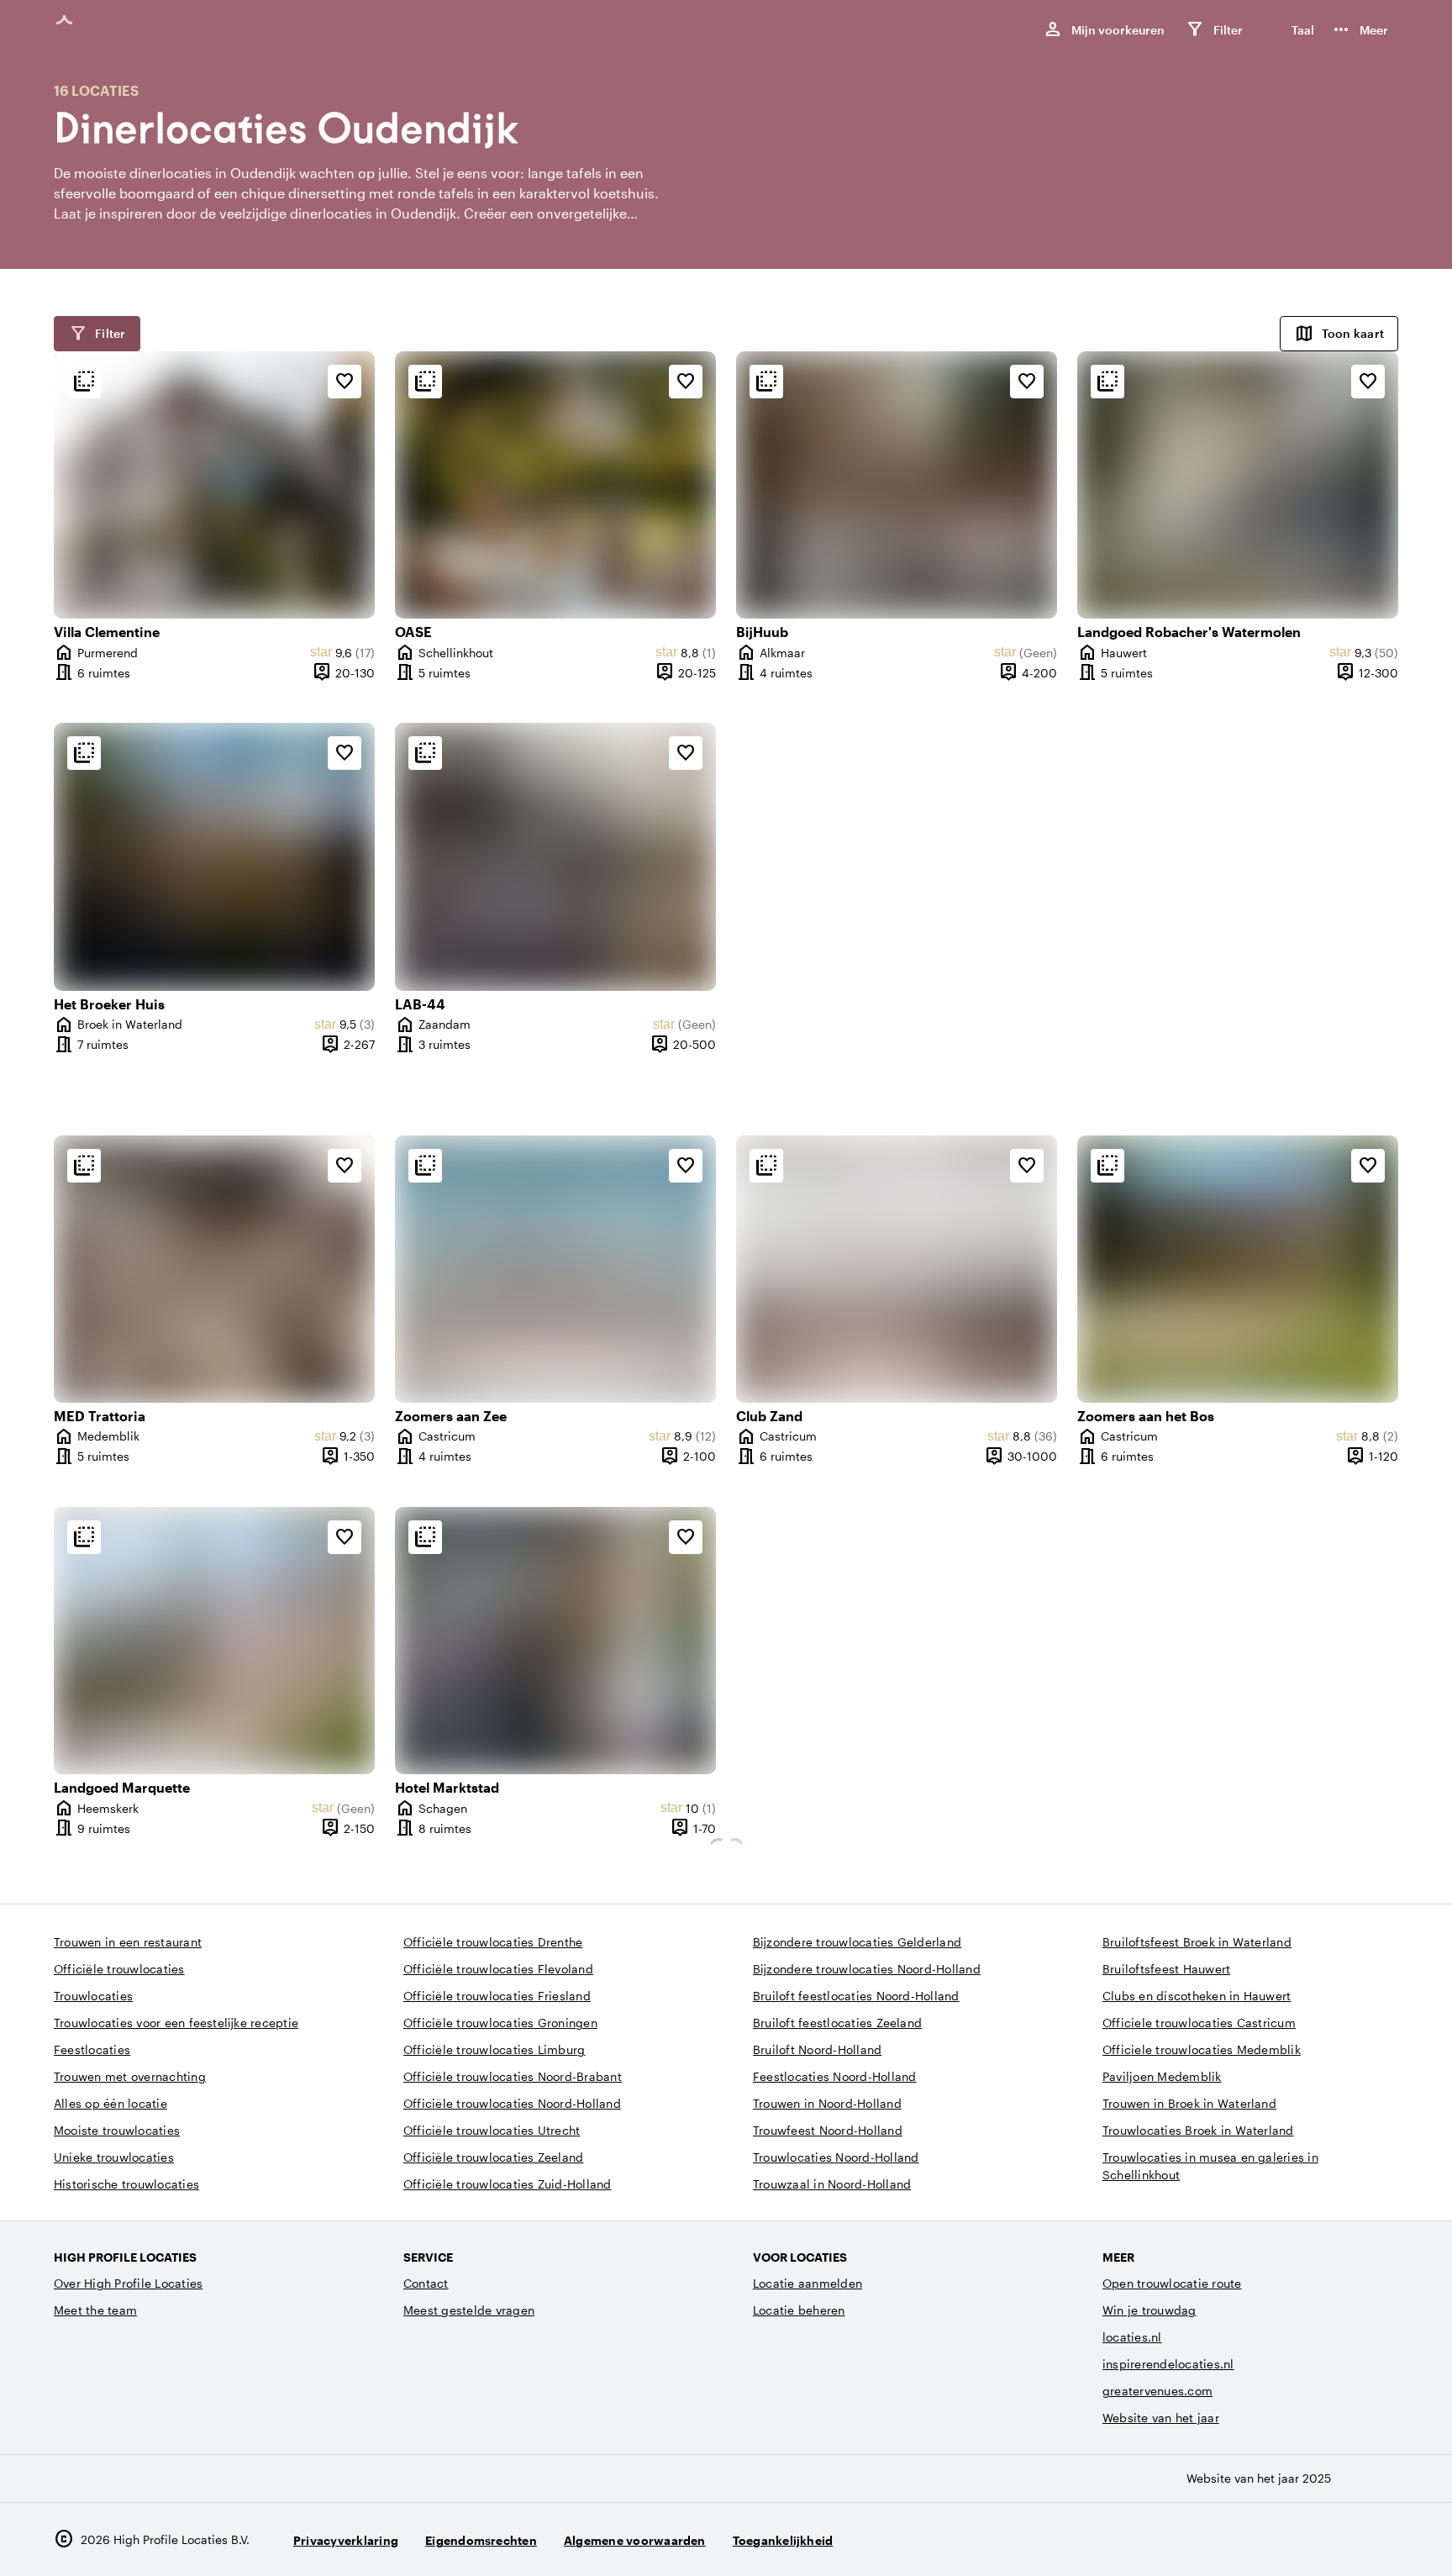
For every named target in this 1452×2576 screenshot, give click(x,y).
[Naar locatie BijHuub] (897, 485)
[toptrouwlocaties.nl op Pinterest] (1382, 2539)
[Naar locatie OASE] (555, 485)
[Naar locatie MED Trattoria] (214, 1269)
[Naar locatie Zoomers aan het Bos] (1238, 1269)
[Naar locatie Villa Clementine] (214, 485)
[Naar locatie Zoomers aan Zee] (555, 1269)
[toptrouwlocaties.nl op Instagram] (1289, 2539)
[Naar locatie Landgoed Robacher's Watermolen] (1238, 485)
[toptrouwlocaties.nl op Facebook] (1336, 2539)
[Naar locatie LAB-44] (555, 856)
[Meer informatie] (84, 382)
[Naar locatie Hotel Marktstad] (555, 1641)
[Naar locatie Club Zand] (897, 1269)
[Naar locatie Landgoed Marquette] (214, 1641)
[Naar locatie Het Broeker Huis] (214, 856)
